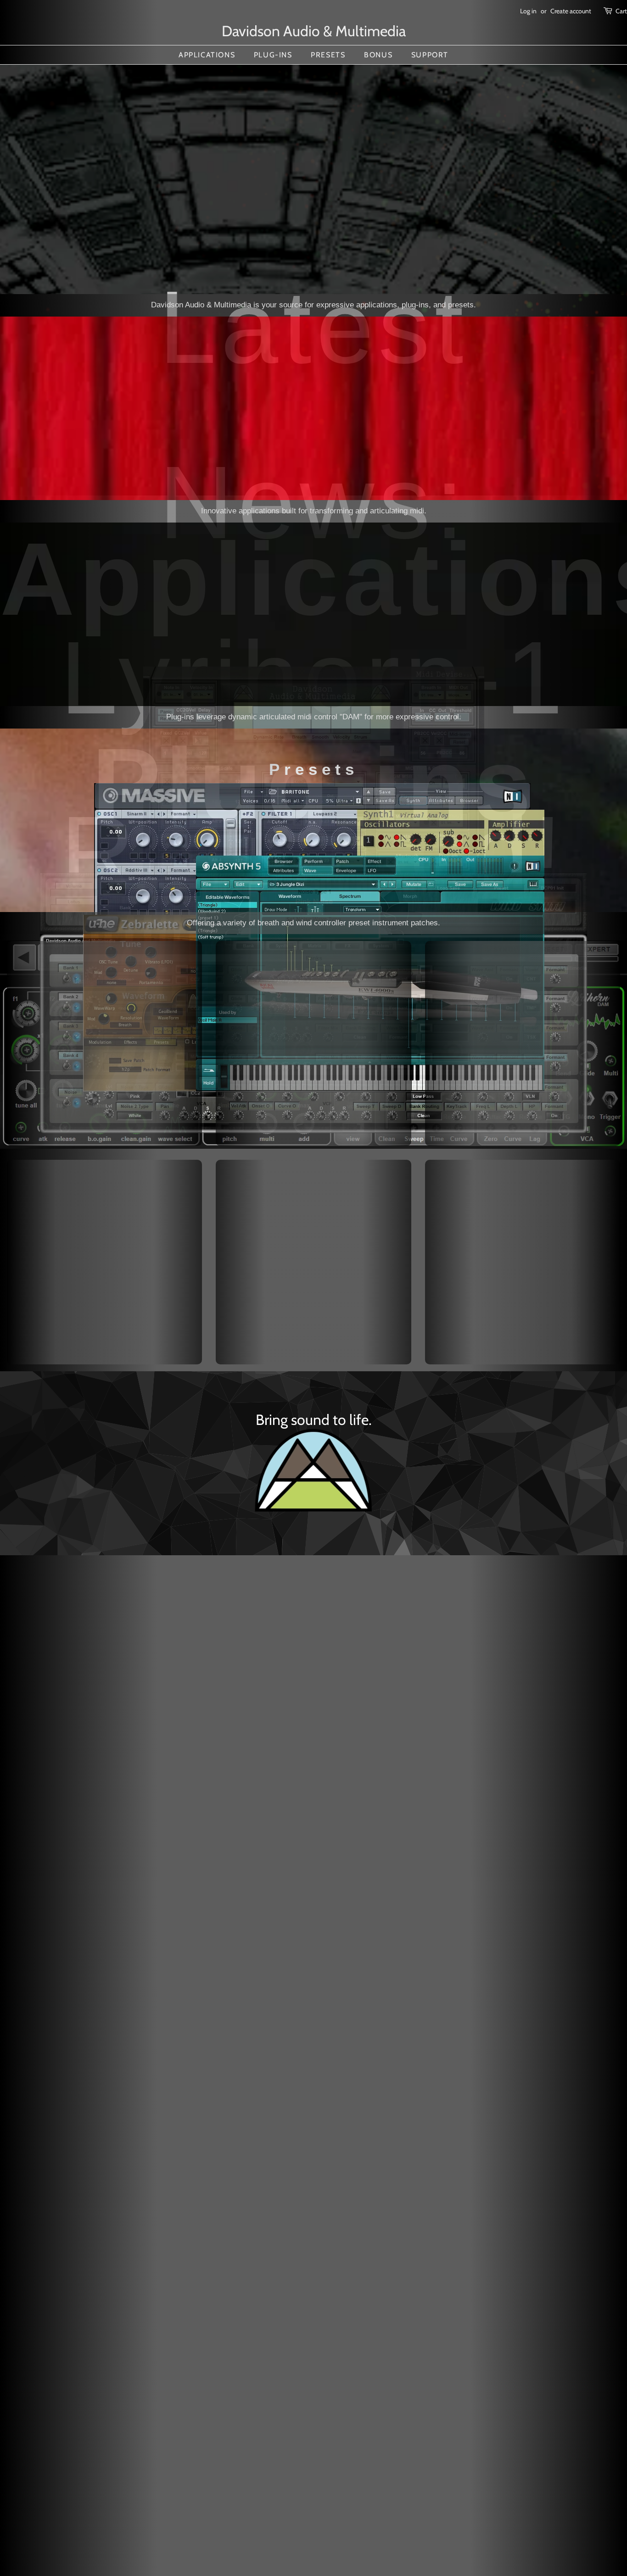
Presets (328, 55)
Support (430, 55)
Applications (207, 55)
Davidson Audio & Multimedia (314, 31)
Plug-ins (273, 55)
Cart (621, 11)
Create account (571, 11)
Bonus (378, 55)
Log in (528, 11)
